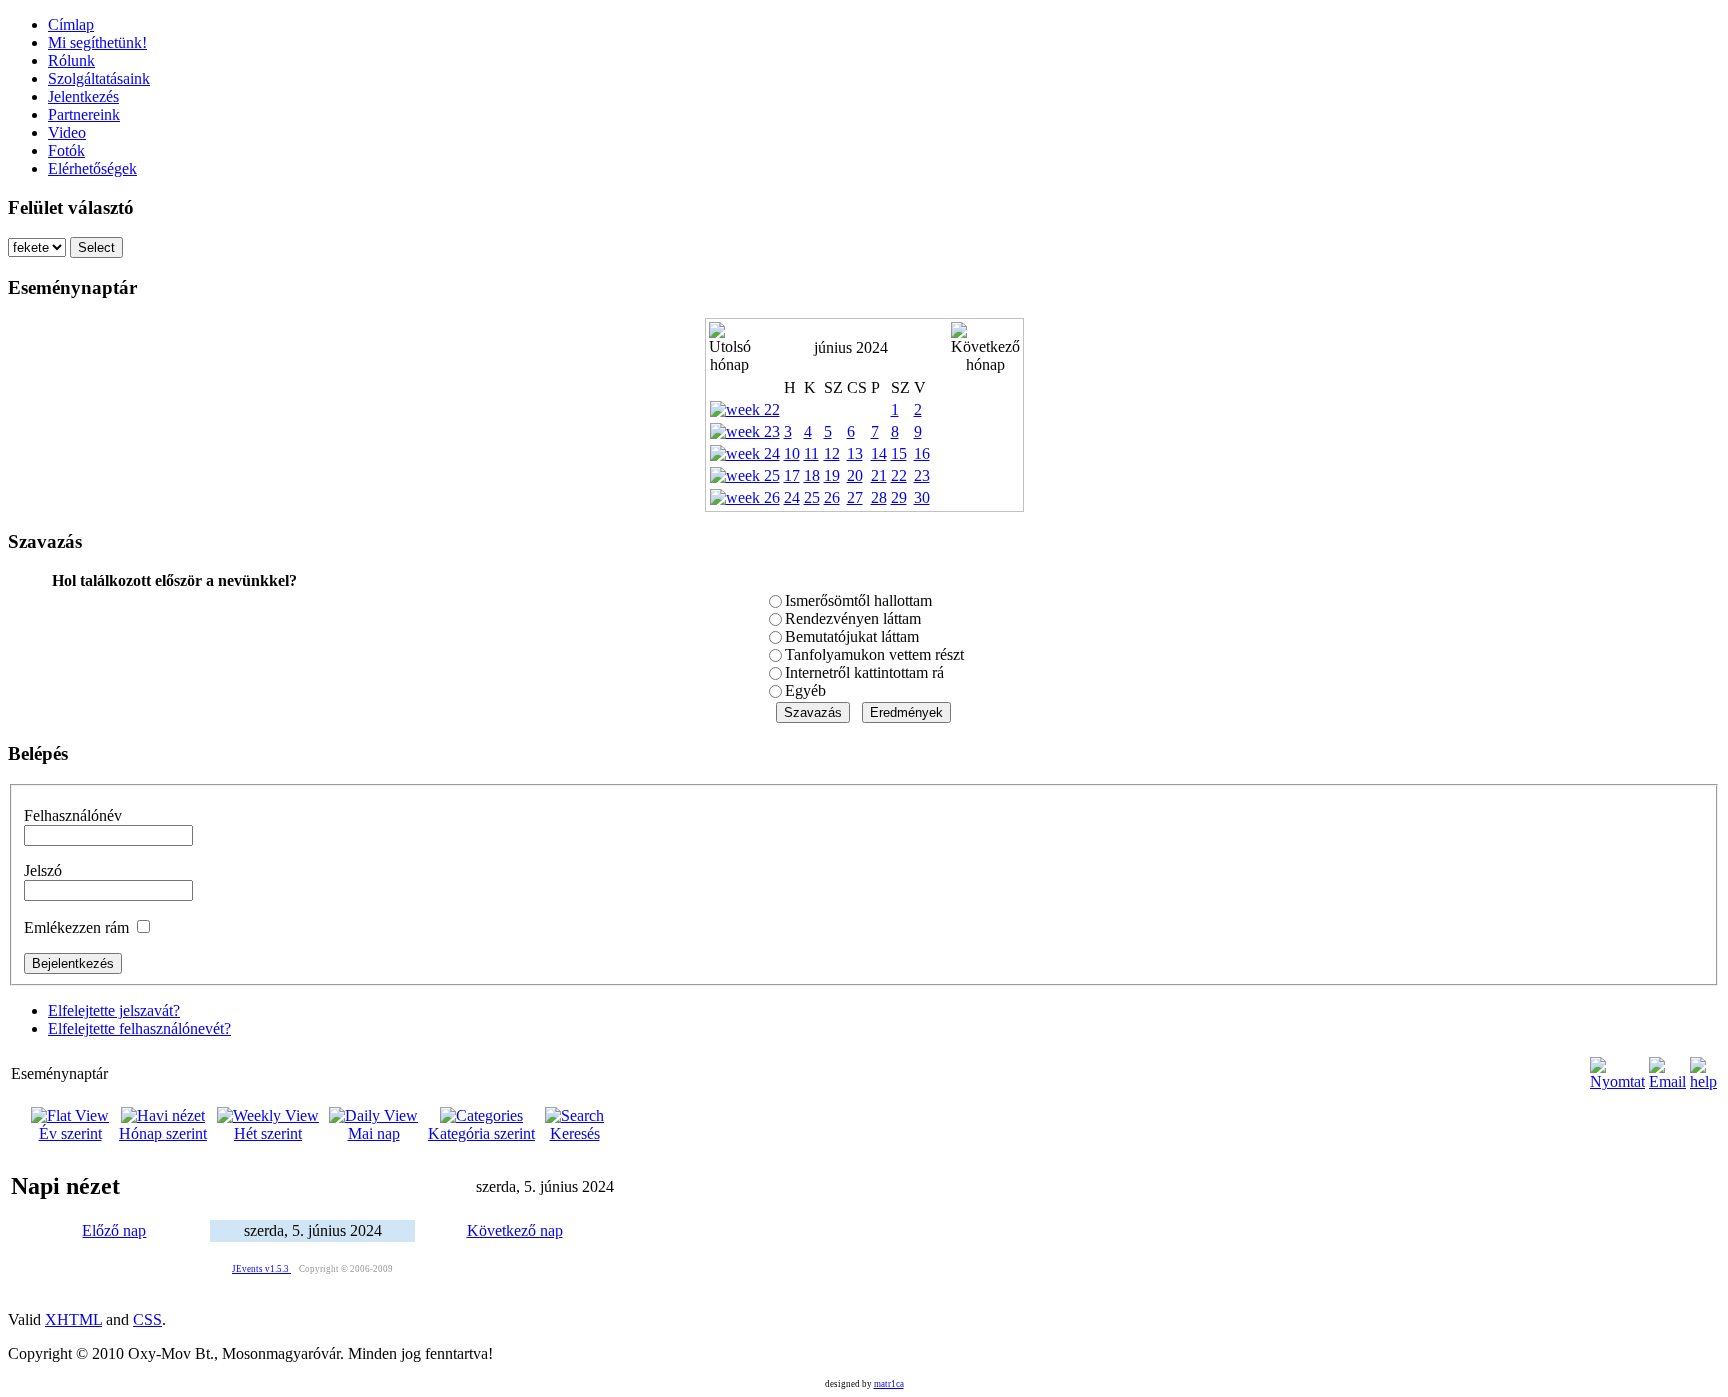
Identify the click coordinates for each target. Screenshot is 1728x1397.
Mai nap (374, 1133)
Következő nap (515, 1230)
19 (832, 475)
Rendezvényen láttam (853, 618)
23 (922, 475)
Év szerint (70, 1133)
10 (792, 453)
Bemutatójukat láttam (852, 636)
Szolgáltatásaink (99, 78)
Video (67, 132)
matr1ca (889, 1384)
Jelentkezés (83, 96)
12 (832, 453)
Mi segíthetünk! (97, 42)
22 (899, 475)
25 (812, 497)
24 (792, 497)
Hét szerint (268, 1133)
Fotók (66, 150)
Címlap (71, 24)
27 (855, 497)
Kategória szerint (481, 1133)
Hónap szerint (163, 1133)
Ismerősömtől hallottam (858, 600)
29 (899, 497)
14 (879, 453)
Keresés (575, 1133)
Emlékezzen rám (76, 927)
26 (832, 497)
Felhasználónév (73, 815)
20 (855, 475)
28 (879, 497)
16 (922, 453)
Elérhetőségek (92, 168)
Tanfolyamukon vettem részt (874, 654)
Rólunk (71, 60)
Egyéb (805, 690)
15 (899, 453)
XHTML (73, 1319)
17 (792, 475)
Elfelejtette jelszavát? (114, 1010)
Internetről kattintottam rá (864, 672)
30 (922, 497)
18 (812, 475)
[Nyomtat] (1617, 1068)
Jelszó (43, 870)
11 (811, 453)
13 (855, 453)
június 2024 (851, 347)
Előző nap (114, 1230)
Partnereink (84, 114)
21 (879, 475)
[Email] (1667, 1068)
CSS (147, 1319)
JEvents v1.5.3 (261, 1269)
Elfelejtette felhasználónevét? (139, 1028)
